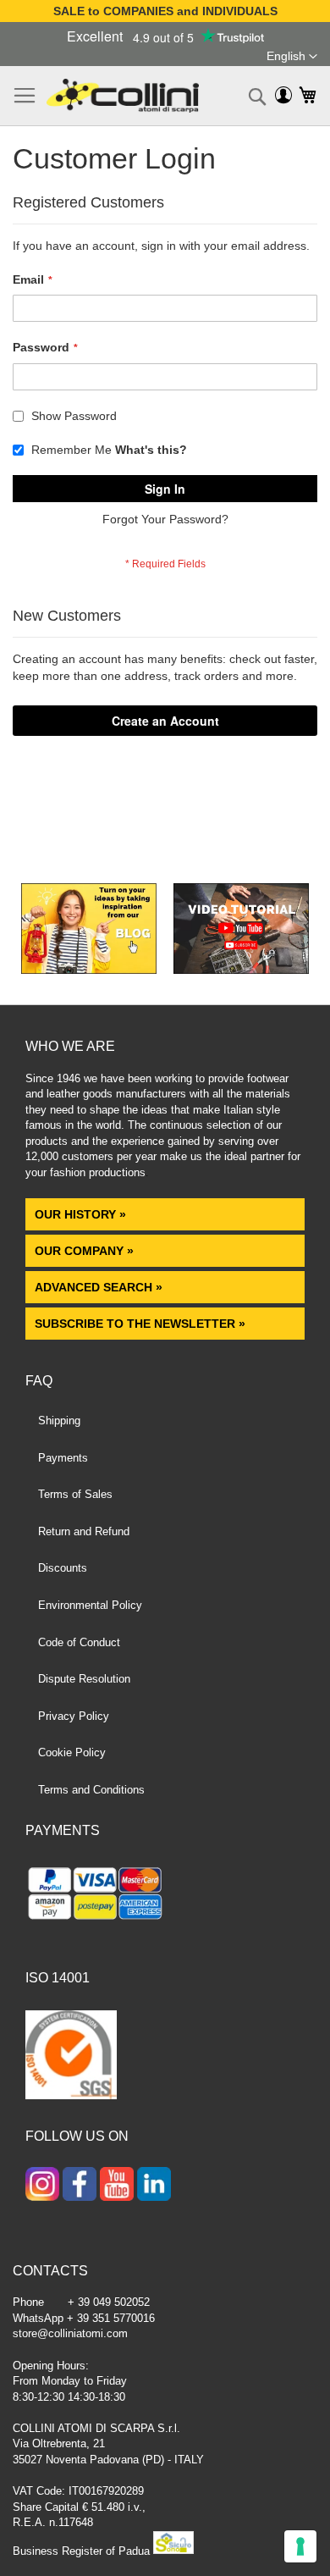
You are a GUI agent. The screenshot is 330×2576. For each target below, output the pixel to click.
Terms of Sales (75, 1494)
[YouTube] (117, 2186)
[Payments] (165, 1896)
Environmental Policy (90, 1605)
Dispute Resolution (84, 1679)
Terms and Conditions (91, 1790)
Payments (63, 1458)
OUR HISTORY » (80, 1214)
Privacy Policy (74, 1716)
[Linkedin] (154, 2186)
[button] (292, 57)
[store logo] (123, 96)
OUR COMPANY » (86, 1251)
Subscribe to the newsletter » (140, 1324)
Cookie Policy (72, 1752)
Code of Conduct (79, 1642)
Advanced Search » (100, 1287)
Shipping (59, 1421)
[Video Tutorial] (241, 970)
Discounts (63, 1568)
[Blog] (89, 970)
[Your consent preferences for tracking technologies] (300, 2546)
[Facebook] (80, 2186)
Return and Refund (84, 1531)
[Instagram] (42, 2186)
